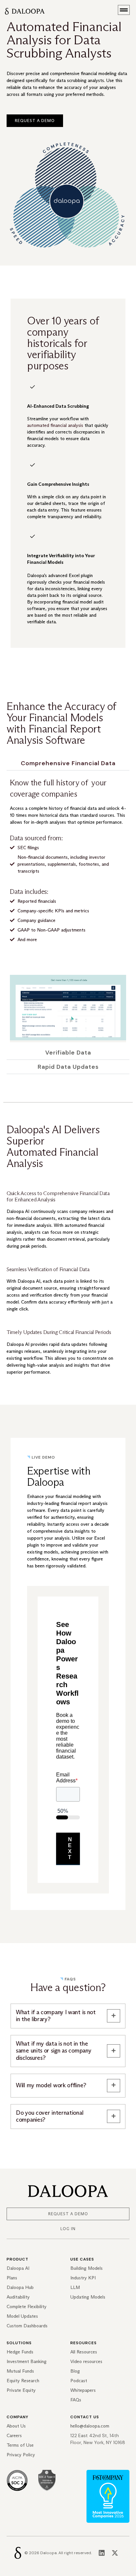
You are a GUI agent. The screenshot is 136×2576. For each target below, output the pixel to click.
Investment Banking (27, 2362)
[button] (124, 10)
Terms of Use (20, 2445)
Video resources (86, 2362)
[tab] (68, 763)
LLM (75, 2287)
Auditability (18, 2297)
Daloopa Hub (20, 2287)
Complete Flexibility (27, 2307)
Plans (12, 2278)
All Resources (84, 2352)
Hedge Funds (20, 2352)
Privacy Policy (21, 2455)
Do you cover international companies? (50, 2117)
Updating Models (88, 2297)
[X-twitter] (115, 2553)
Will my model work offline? (51, 2085)
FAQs (76, 2400)
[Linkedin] (102, 2553)
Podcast (79, 2381)
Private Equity (21, 2390)
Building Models (86, 2268)
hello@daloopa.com (90, 2426)
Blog (75, 2371)
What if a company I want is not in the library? (56, 2016)
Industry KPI (83, 2278)
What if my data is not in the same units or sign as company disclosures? (53, 2051)
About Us (16, 2426)
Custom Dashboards (27, 2326)
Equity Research (23, 2381)
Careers (14, 2436)
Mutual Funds (20, 2371)
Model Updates (22, 2316)
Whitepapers (83, 2390)
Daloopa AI (18, 2268)
